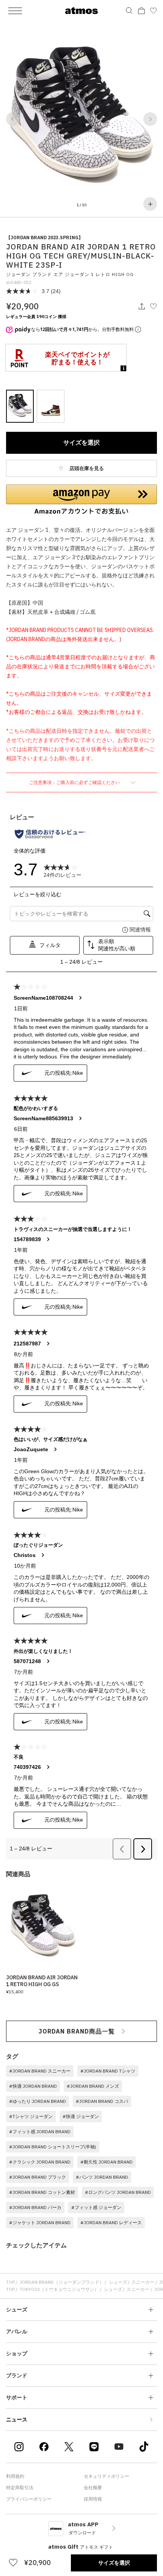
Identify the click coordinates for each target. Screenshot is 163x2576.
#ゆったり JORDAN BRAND (38, 2101)
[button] (13, 119)
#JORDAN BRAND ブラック (38, 2177)
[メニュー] (15, 11)
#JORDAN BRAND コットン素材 (42, 2192)
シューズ (118, 2282)
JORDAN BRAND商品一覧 (77, 2031)
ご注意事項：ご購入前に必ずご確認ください (75, 782)
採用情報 (93, 2499)
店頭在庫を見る (86, 468)
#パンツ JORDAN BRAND (102, 2177)
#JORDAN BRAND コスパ (102, 2101)
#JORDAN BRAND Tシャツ (108, 2071)
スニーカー (143, 2282)
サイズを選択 (81, 442)
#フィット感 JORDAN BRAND (40, 2132)
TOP (10, 2282)
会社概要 (93, 2487)
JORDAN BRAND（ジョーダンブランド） (62, 2282)
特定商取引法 (20, 2487)
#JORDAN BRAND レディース (111, 2222)
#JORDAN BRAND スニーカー (40, 2071)
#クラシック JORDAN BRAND (40, 2162)
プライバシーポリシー (29, 2499)
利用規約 (15, 2476)
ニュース (17, 2419)
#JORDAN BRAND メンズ (93, 2086)
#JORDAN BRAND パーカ (35, 2207)
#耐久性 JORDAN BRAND (107, 2162)
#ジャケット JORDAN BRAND (40, 2222)
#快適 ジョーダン (81, 2116)
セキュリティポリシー (107, 2476)
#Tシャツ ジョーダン (31, 2116)
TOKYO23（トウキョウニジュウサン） (59, 2289)
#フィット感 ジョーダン (96, 2207)
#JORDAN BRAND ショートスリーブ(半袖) (53, 2147)
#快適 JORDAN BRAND (33, 2086)
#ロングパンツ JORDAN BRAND (118, 2192)
